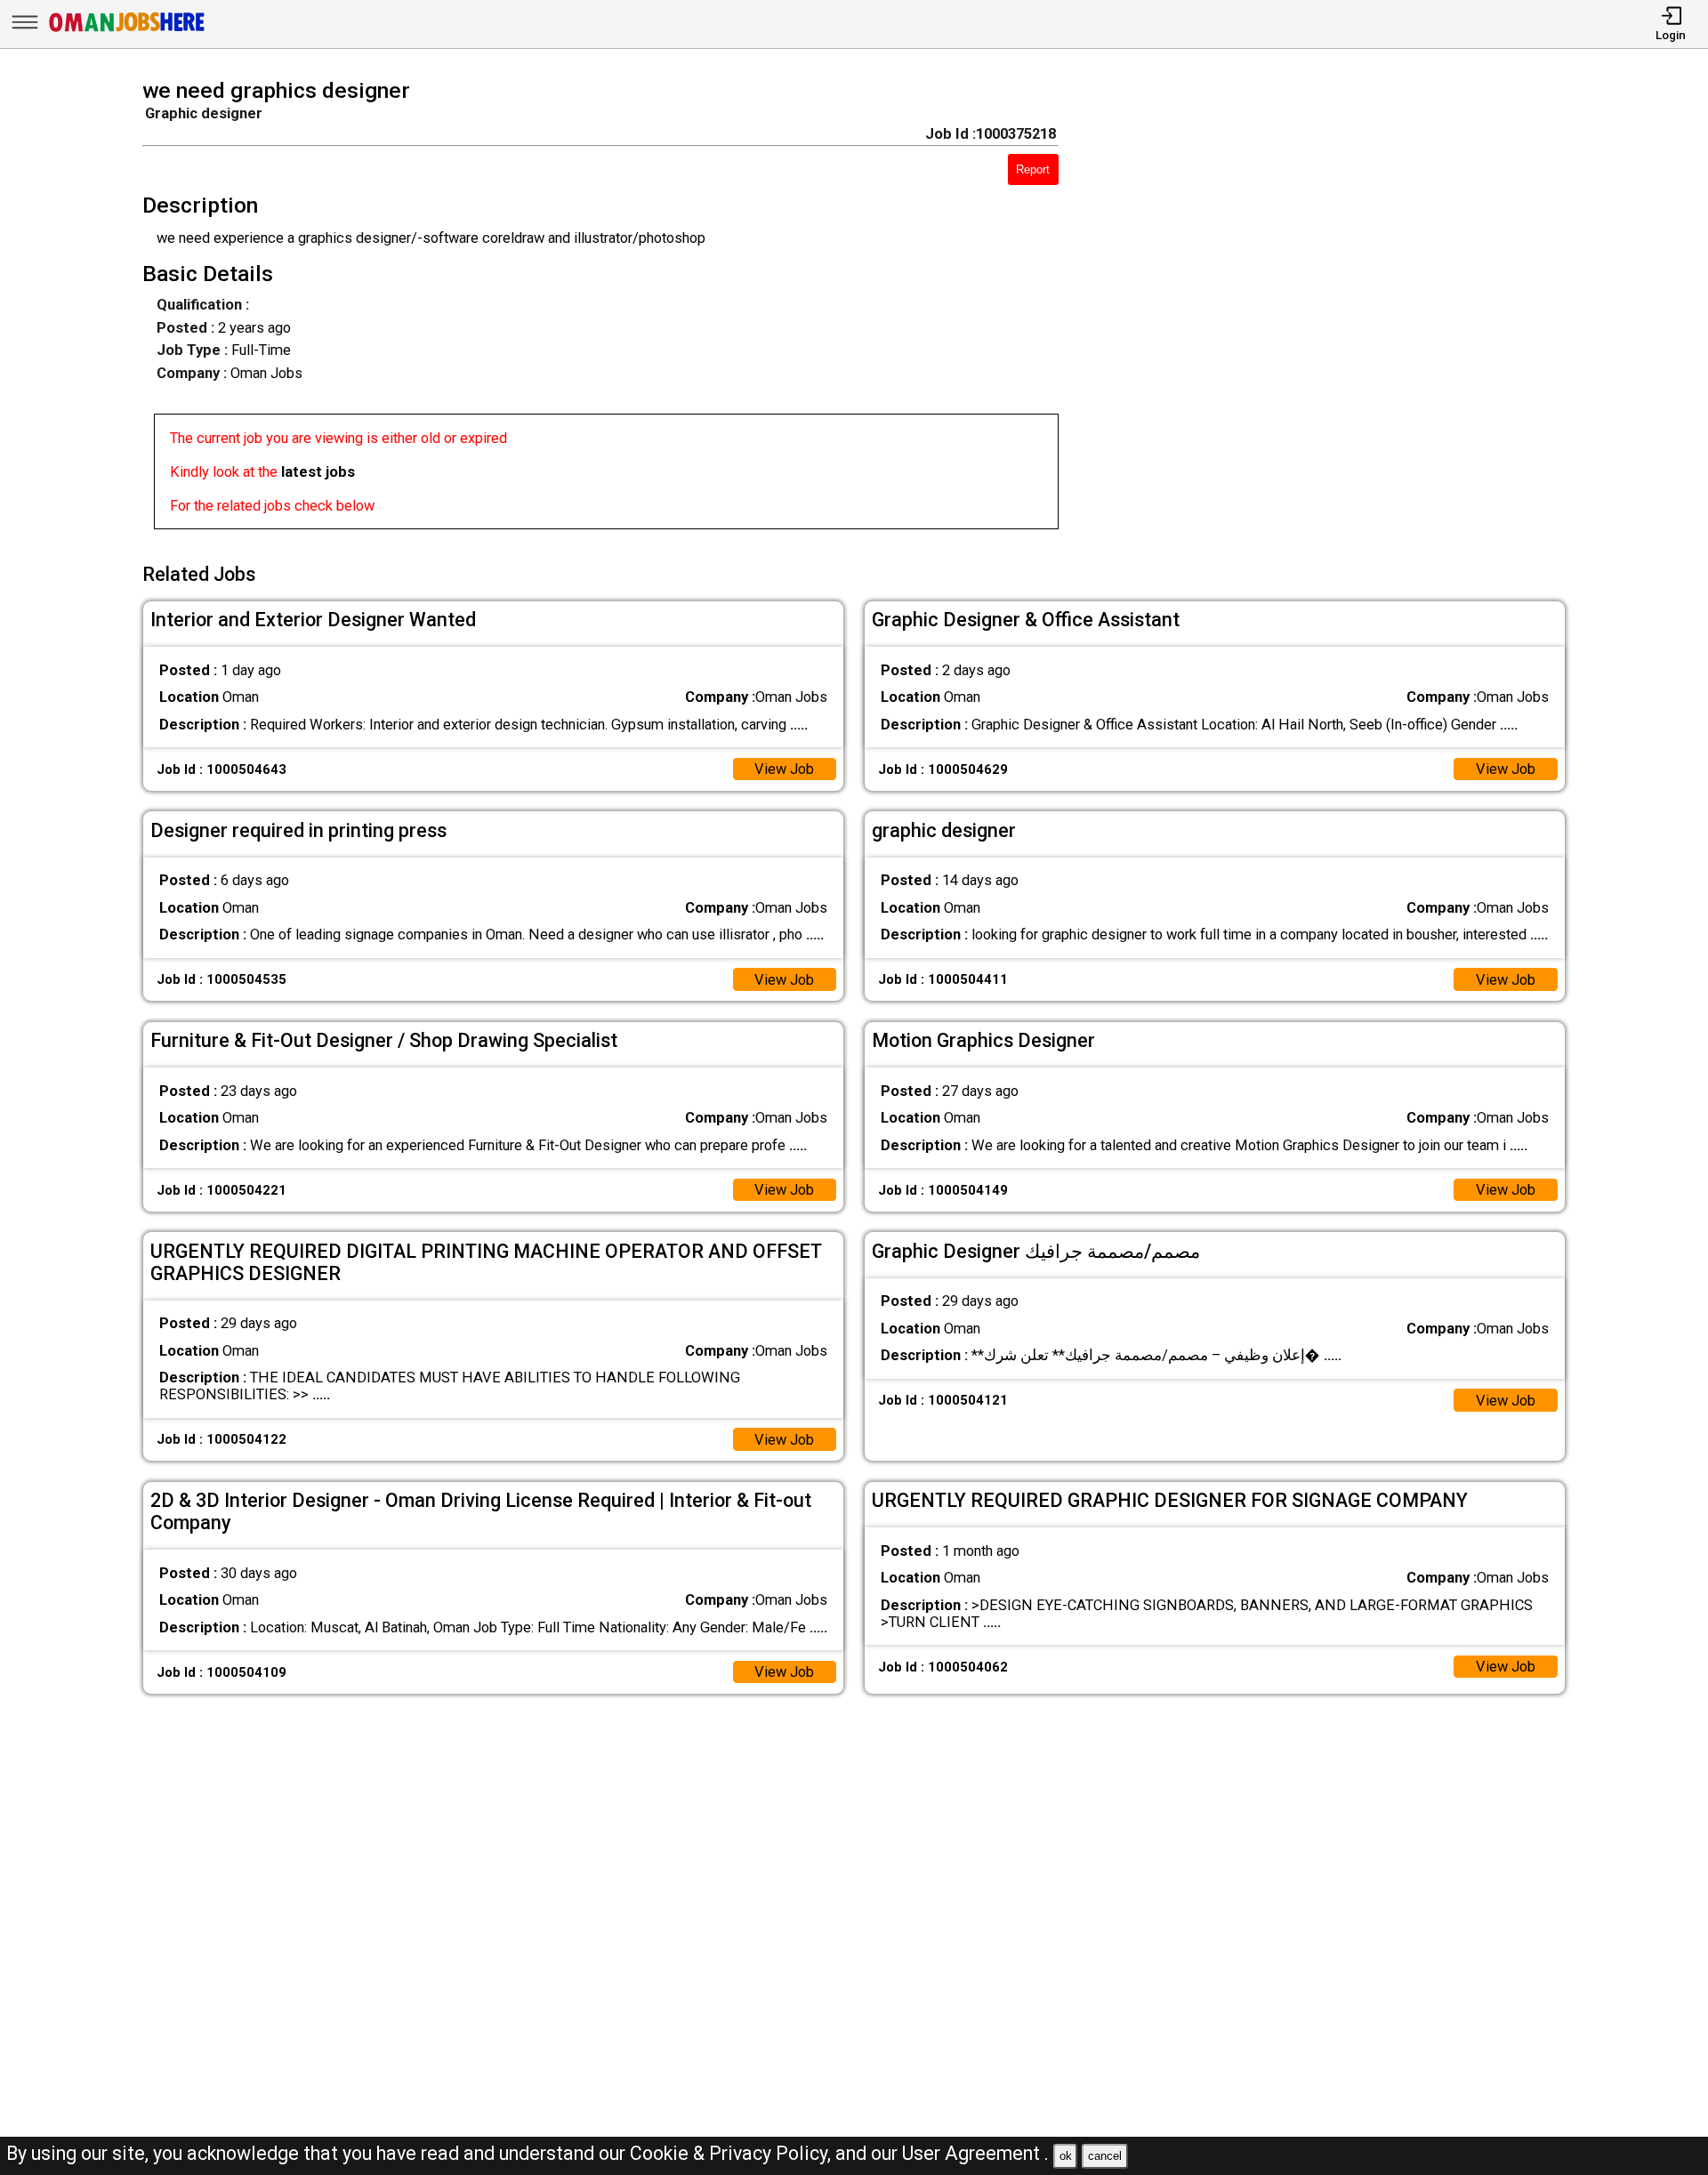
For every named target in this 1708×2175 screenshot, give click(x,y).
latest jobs (318, 472)
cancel (1105, 2156)
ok (1066, 2156)
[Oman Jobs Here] (127, 31)
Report (1033, 169)
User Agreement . (975, 2153)
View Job (784, 769)
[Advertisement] (1341, 310)
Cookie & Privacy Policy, (733, 2153)
